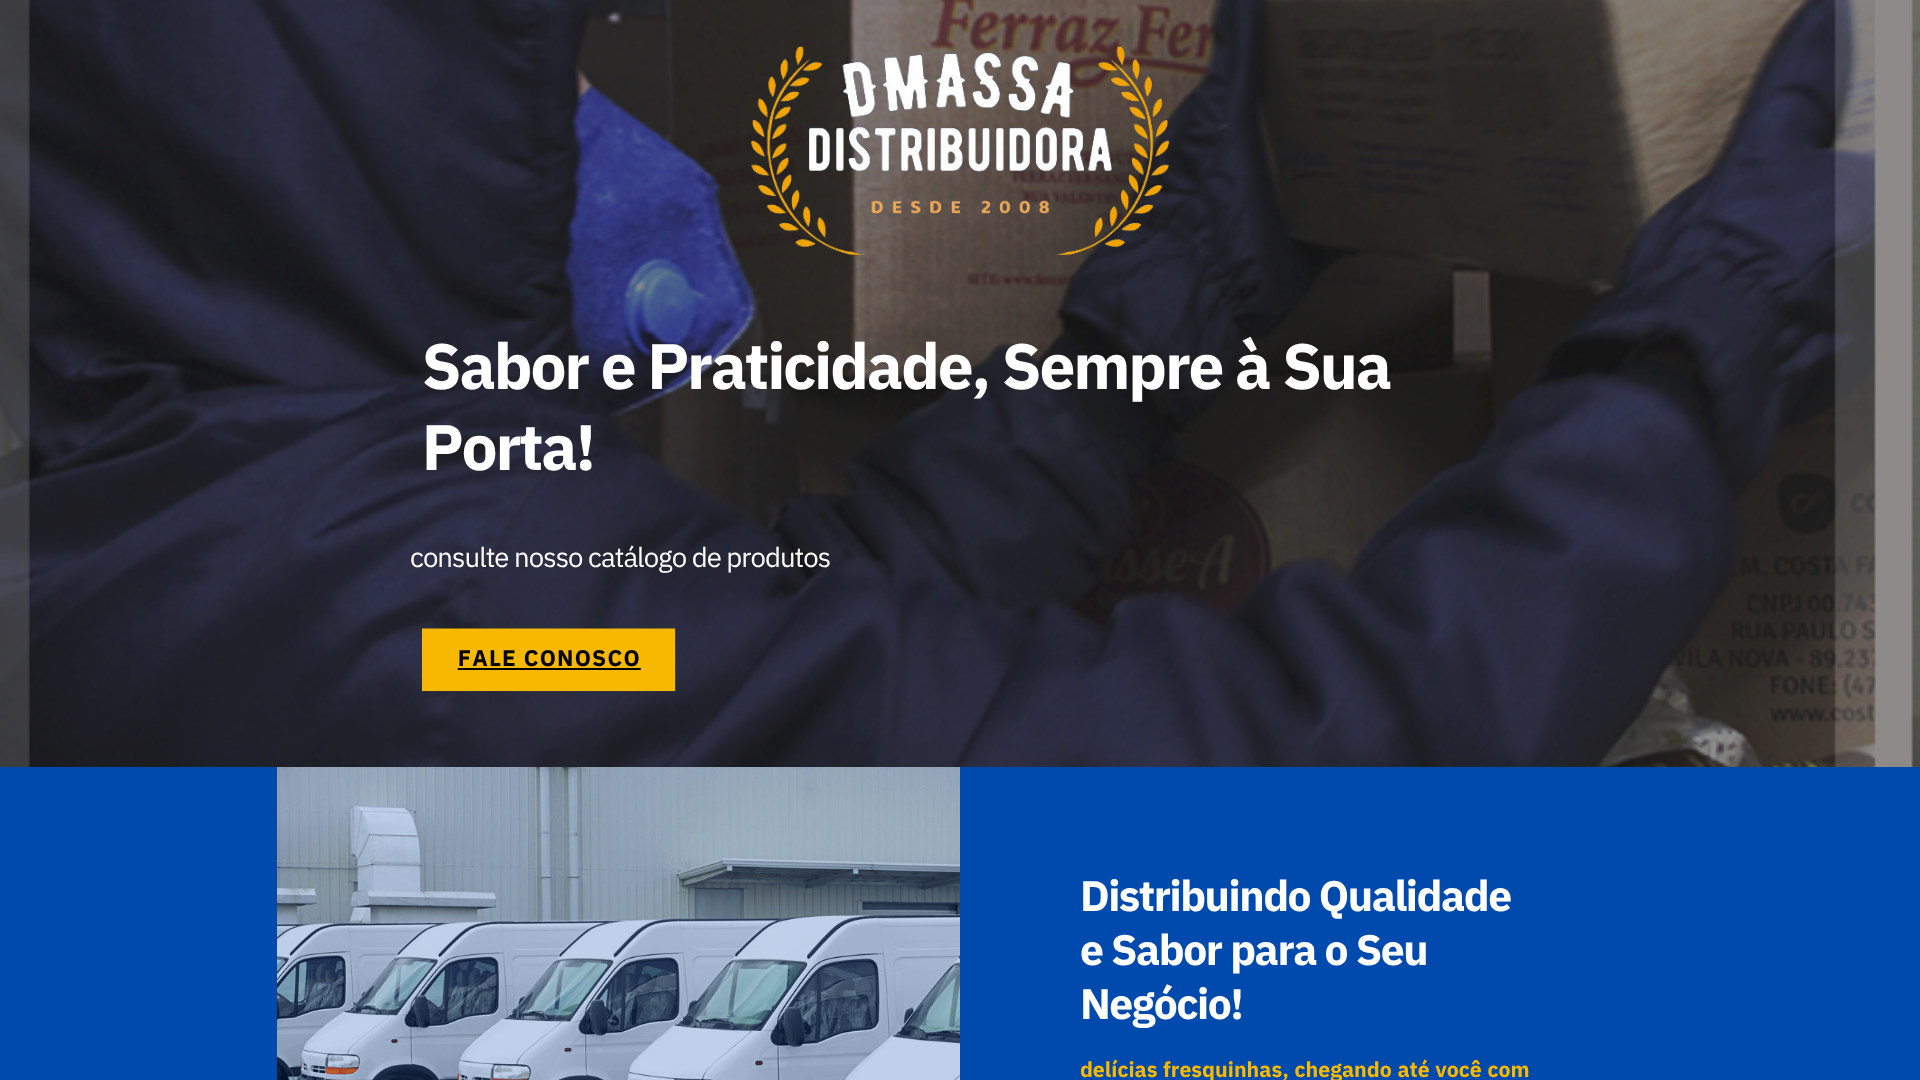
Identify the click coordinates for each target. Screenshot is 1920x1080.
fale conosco (549, 658)
